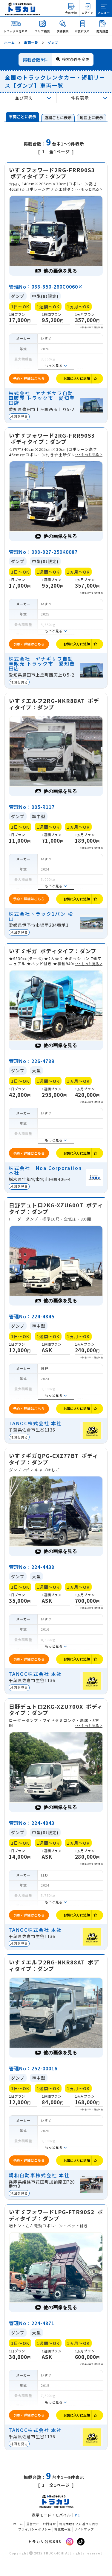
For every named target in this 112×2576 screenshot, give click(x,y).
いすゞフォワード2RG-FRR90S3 (52, 173)
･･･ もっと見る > (89, 189)
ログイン (88, 13)
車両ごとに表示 (23, 117)
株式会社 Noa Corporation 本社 (45, 1170)
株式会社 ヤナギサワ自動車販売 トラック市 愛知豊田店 (42, 398)
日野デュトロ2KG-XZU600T (56, 1208)
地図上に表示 (91, 117)
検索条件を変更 (76, 59)
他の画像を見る (60, 271)
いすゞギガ (53, 951)
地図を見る (19, 416)
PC (77, 2515)
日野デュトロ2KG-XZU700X (56, 1710)
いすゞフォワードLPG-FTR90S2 (56, 2215)
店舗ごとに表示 (58, 117)
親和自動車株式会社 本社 (39, 2175)
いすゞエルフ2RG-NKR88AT (54, 704)
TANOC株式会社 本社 (35, 1423)
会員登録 (71, 13)
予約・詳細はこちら (29, 378)
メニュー (104, 13)
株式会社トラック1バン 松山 (41, 916)
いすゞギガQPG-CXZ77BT (54, 1459)
